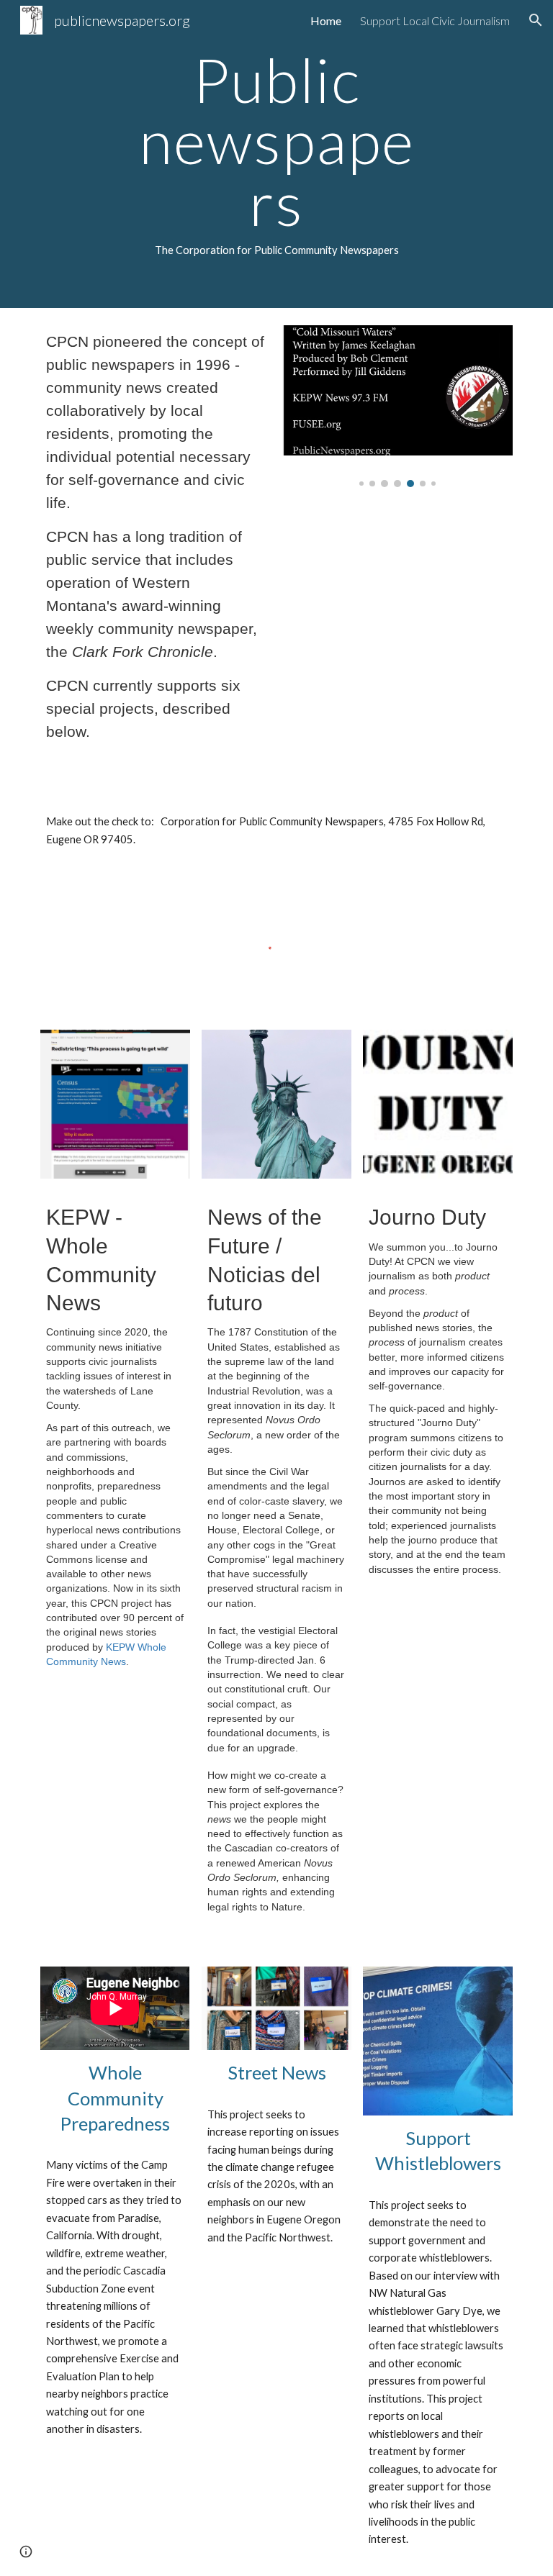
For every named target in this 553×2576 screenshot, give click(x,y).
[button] (536, 20)
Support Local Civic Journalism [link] (435, 21)
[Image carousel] (397, 406)
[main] (276, 154)
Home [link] (326, 21)
